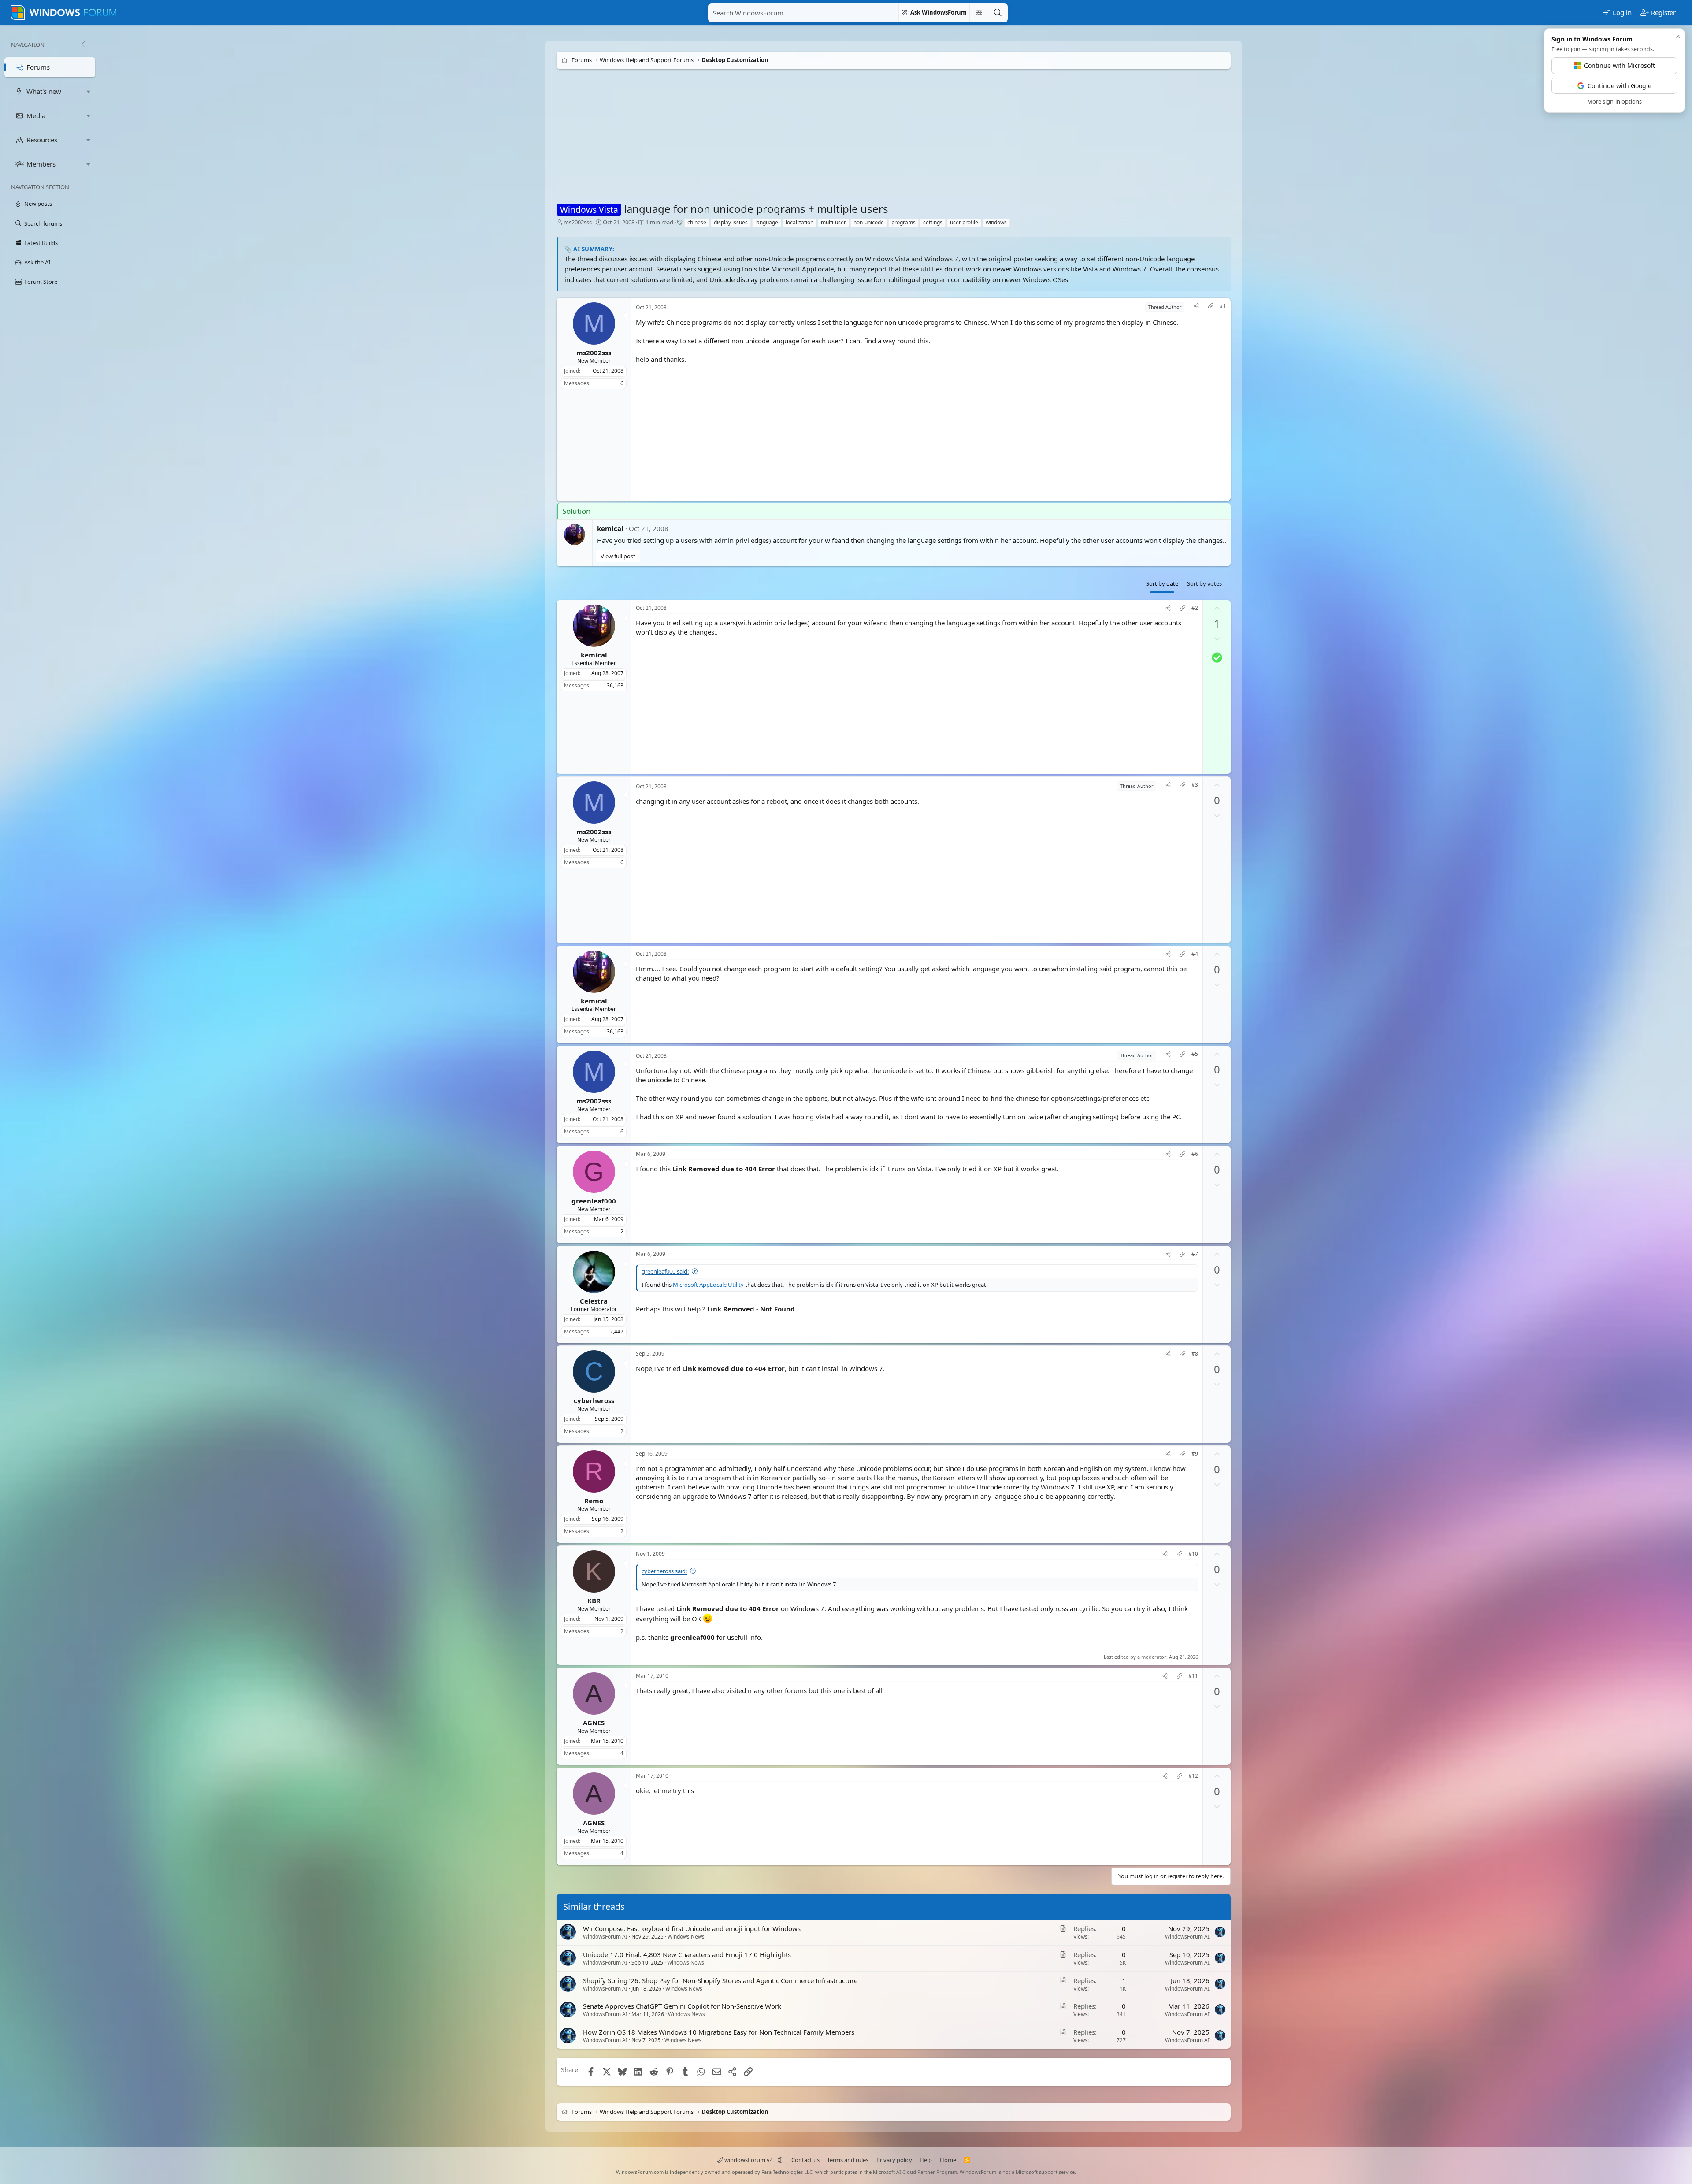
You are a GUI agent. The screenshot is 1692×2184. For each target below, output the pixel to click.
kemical (610, 528)
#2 (1195, 608)
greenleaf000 (594, 1200)
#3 (1195, 785)
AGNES (594, 1722)
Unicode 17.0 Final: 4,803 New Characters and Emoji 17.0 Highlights (687, 1954)
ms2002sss (578, 222)
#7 (1195, 1254)
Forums (38, 67)
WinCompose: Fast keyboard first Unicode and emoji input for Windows (692, 1928)
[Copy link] (1211, 307)
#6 (1195, 1154)
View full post (618, 556)
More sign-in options (1614, 101)
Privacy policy (894, 2160)
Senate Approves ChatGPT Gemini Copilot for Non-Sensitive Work (682, 2006)
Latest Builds (41, 243)
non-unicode (869, 222)
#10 (1193, 1554)
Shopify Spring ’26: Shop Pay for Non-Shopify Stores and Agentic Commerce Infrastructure (720, 1980)
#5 (1195, 1054)
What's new (44, 91)
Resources (42, 140)
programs (904, 222)
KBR (594, 1601)
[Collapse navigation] (83, 45)
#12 (1193, 1776)
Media (36, 115)
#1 (1223, 306)
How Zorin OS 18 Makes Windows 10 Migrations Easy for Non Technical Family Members (719, 2032)
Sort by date (1162, 583)
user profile (964, 222)
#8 (1195, 1354)
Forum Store (41, 282)
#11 (1193, 1676)
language (767, 222)
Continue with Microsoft (1620, 65)
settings (933, 222)
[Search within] (979, 13)
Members (41, 164)
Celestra (594, 1300)
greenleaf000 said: (665, 1271)
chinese (697, 222)
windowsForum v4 (749, 2160)
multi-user (833, 222)
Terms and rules (848, 2160)
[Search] (998, 13)
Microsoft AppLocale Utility (708, 1285)
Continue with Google (1620, 86)
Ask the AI (37, 262)
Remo (594, 1501)
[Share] (1196, 307)
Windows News (686, 1937)
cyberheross (594, 1400)
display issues (731, 222)
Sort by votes (1204, 583)
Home (948, 2160)
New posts (38, 204)
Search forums (43, 223)
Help (926, 2160)
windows (996, 222)
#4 (1195, 954)
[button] (89, 91)
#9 (1195, 1454)
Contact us (805, 2160)
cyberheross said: (664, 1571)
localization (800, 222)
